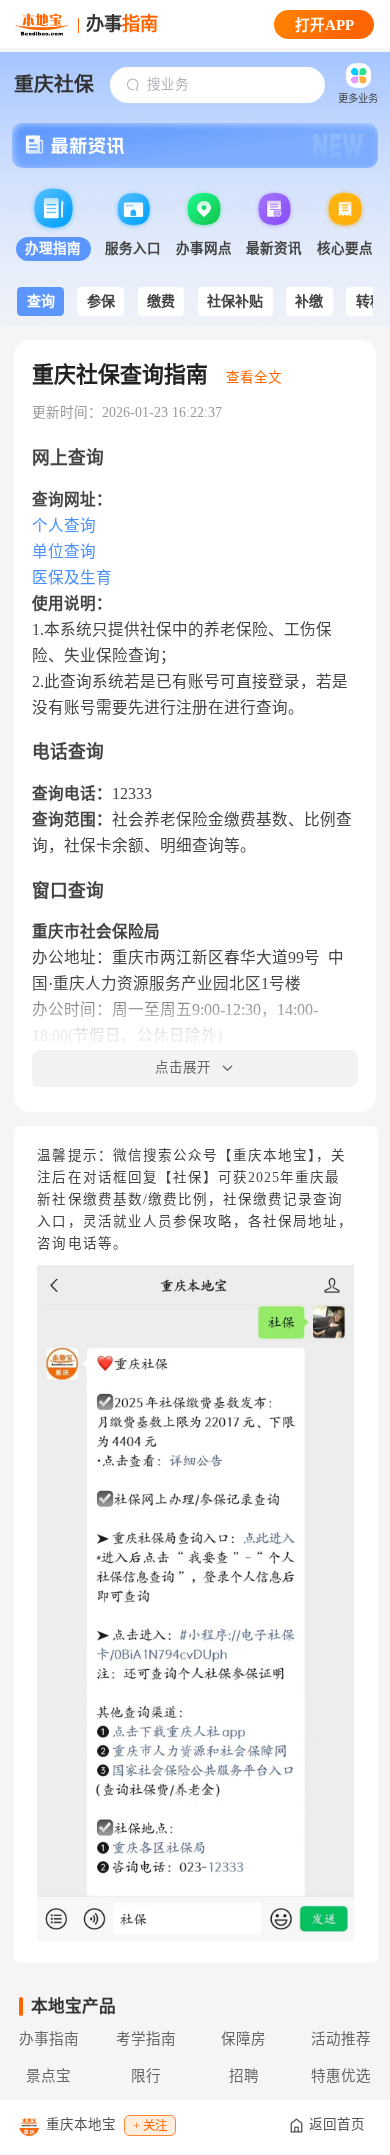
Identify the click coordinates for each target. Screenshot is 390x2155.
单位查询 (64, 551)
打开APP (324, 25)
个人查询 (64, 525)
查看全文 (254, 377)
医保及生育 (72, 577)
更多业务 (358, 98)
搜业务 (168, 84)
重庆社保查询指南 (120, 375)
